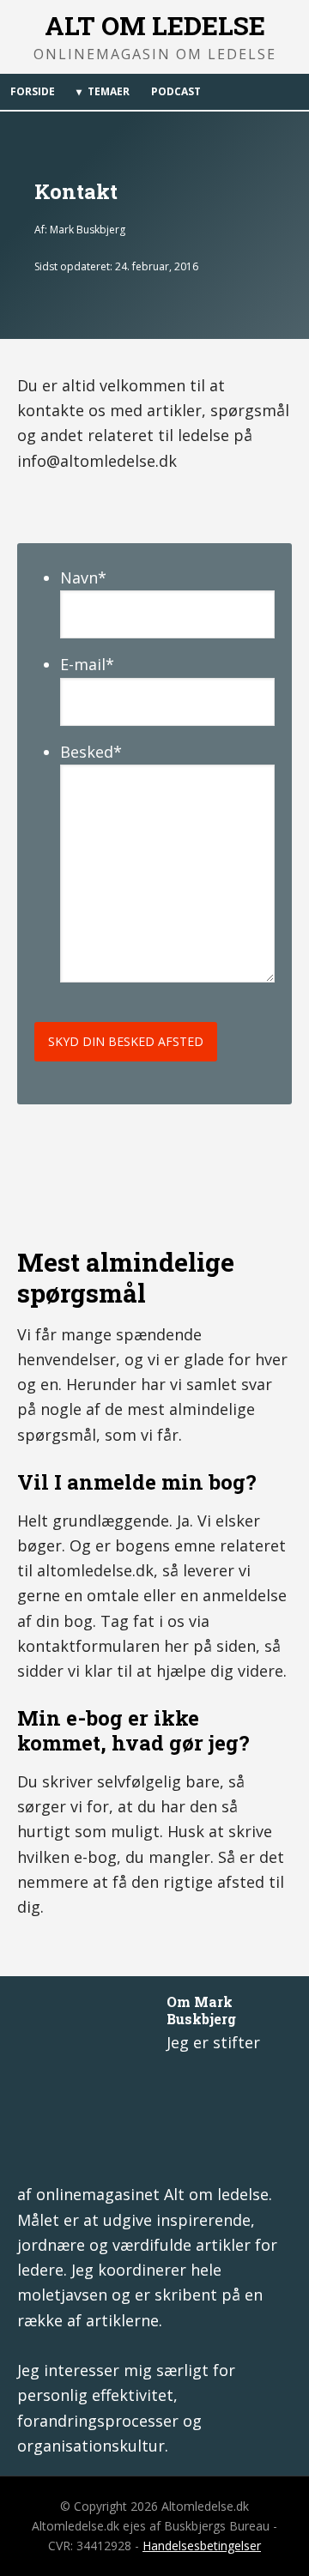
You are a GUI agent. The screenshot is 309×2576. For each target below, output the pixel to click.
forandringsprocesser (98, 2421)
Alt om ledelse (155, 25)
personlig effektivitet (95, 2395)
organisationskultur (91, 2446)
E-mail (87, 664)
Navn (83, 577)
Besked (91, 752)
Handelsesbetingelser (202, 2546)
